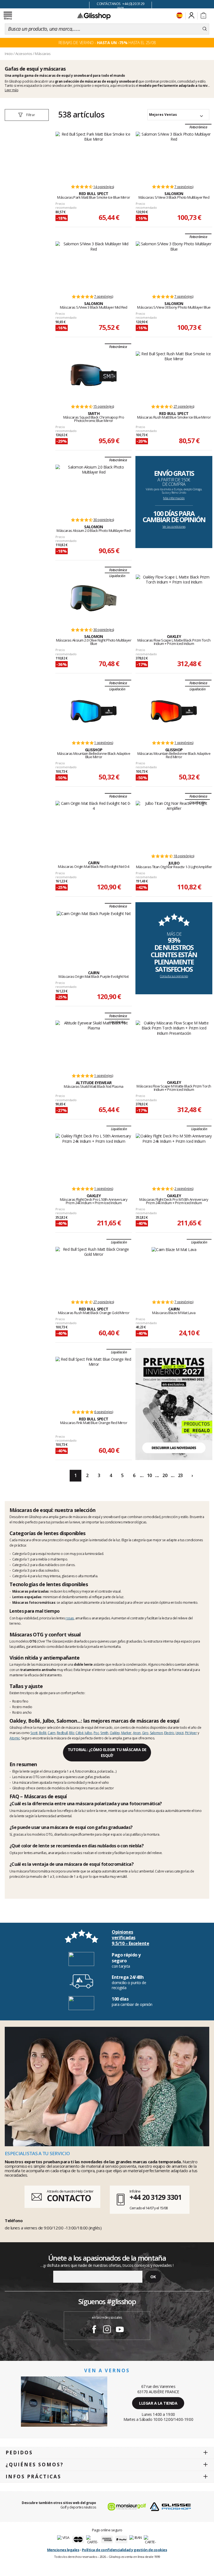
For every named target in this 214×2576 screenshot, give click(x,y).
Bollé (43, 1733)
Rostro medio (22, 1707)
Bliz (72, 1733)
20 (165, 1475)
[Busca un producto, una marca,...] (205, 29)
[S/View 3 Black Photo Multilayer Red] (174, 155)
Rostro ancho (22, 1712)
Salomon (156, 1733)
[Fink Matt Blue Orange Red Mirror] (94, 1381)
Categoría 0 (21, 1554)
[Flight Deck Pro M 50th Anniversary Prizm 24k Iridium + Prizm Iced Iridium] (174, 1157)
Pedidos (19, 2453)
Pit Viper (191, 1733)
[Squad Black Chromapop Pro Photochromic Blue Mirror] (94, 375)
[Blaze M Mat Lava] (174, 1271)
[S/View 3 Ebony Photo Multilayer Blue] (174, 265)
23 (180, 1475)
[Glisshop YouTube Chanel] (120, 2330)
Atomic (15, 1738)
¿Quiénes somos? (35, 2465)
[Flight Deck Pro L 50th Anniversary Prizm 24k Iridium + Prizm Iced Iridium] (94, 1157)
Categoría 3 (21, 1570)
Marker (126, 1733)
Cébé (79, 1733)
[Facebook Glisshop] (94, 2330)
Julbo (88, 1733)
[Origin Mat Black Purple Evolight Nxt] (94, 935)
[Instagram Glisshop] (107, 2330)
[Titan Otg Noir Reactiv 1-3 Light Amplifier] (174, 825)
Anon (137, 1733)
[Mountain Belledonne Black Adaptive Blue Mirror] (94, 711)
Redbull (62, 1733)
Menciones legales (63, 2550)
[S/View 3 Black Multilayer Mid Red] (94, 265)
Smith (104, 1733)
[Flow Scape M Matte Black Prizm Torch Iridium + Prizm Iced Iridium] (174, 1044)
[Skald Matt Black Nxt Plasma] (94, 1044)
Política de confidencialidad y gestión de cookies (125, 2550)
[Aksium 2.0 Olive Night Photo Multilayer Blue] (94, 598)
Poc (96, 1733)
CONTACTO (69, 2198)
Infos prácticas (33, 2477)
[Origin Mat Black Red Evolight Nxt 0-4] (94, 825)
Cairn (52, 1733)
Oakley (115, 1733)
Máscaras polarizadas (31, 1591)
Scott (34, 1733)
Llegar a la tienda (158, 2403)
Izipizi (180, 1733)
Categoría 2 (21, 1565)
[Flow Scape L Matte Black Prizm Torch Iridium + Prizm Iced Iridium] (174, 598)
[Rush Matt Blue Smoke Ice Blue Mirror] (174, 375)
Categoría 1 (21, 1559)
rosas (70, 1618)
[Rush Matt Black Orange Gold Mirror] (94, 1271)
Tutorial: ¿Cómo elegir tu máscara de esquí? (107, 1752)
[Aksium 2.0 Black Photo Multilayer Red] (94, 488)
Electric (169, 1733)
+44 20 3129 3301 (155, 2197)
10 (149, 1475)
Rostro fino (20, 1701)
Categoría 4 (21, 1576)
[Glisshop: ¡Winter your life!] (94, 16)
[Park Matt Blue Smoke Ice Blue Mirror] (94, 155)
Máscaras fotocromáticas (34, 1603)
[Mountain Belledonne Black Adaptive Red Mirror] (174, 711)
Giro (145, 1733)
